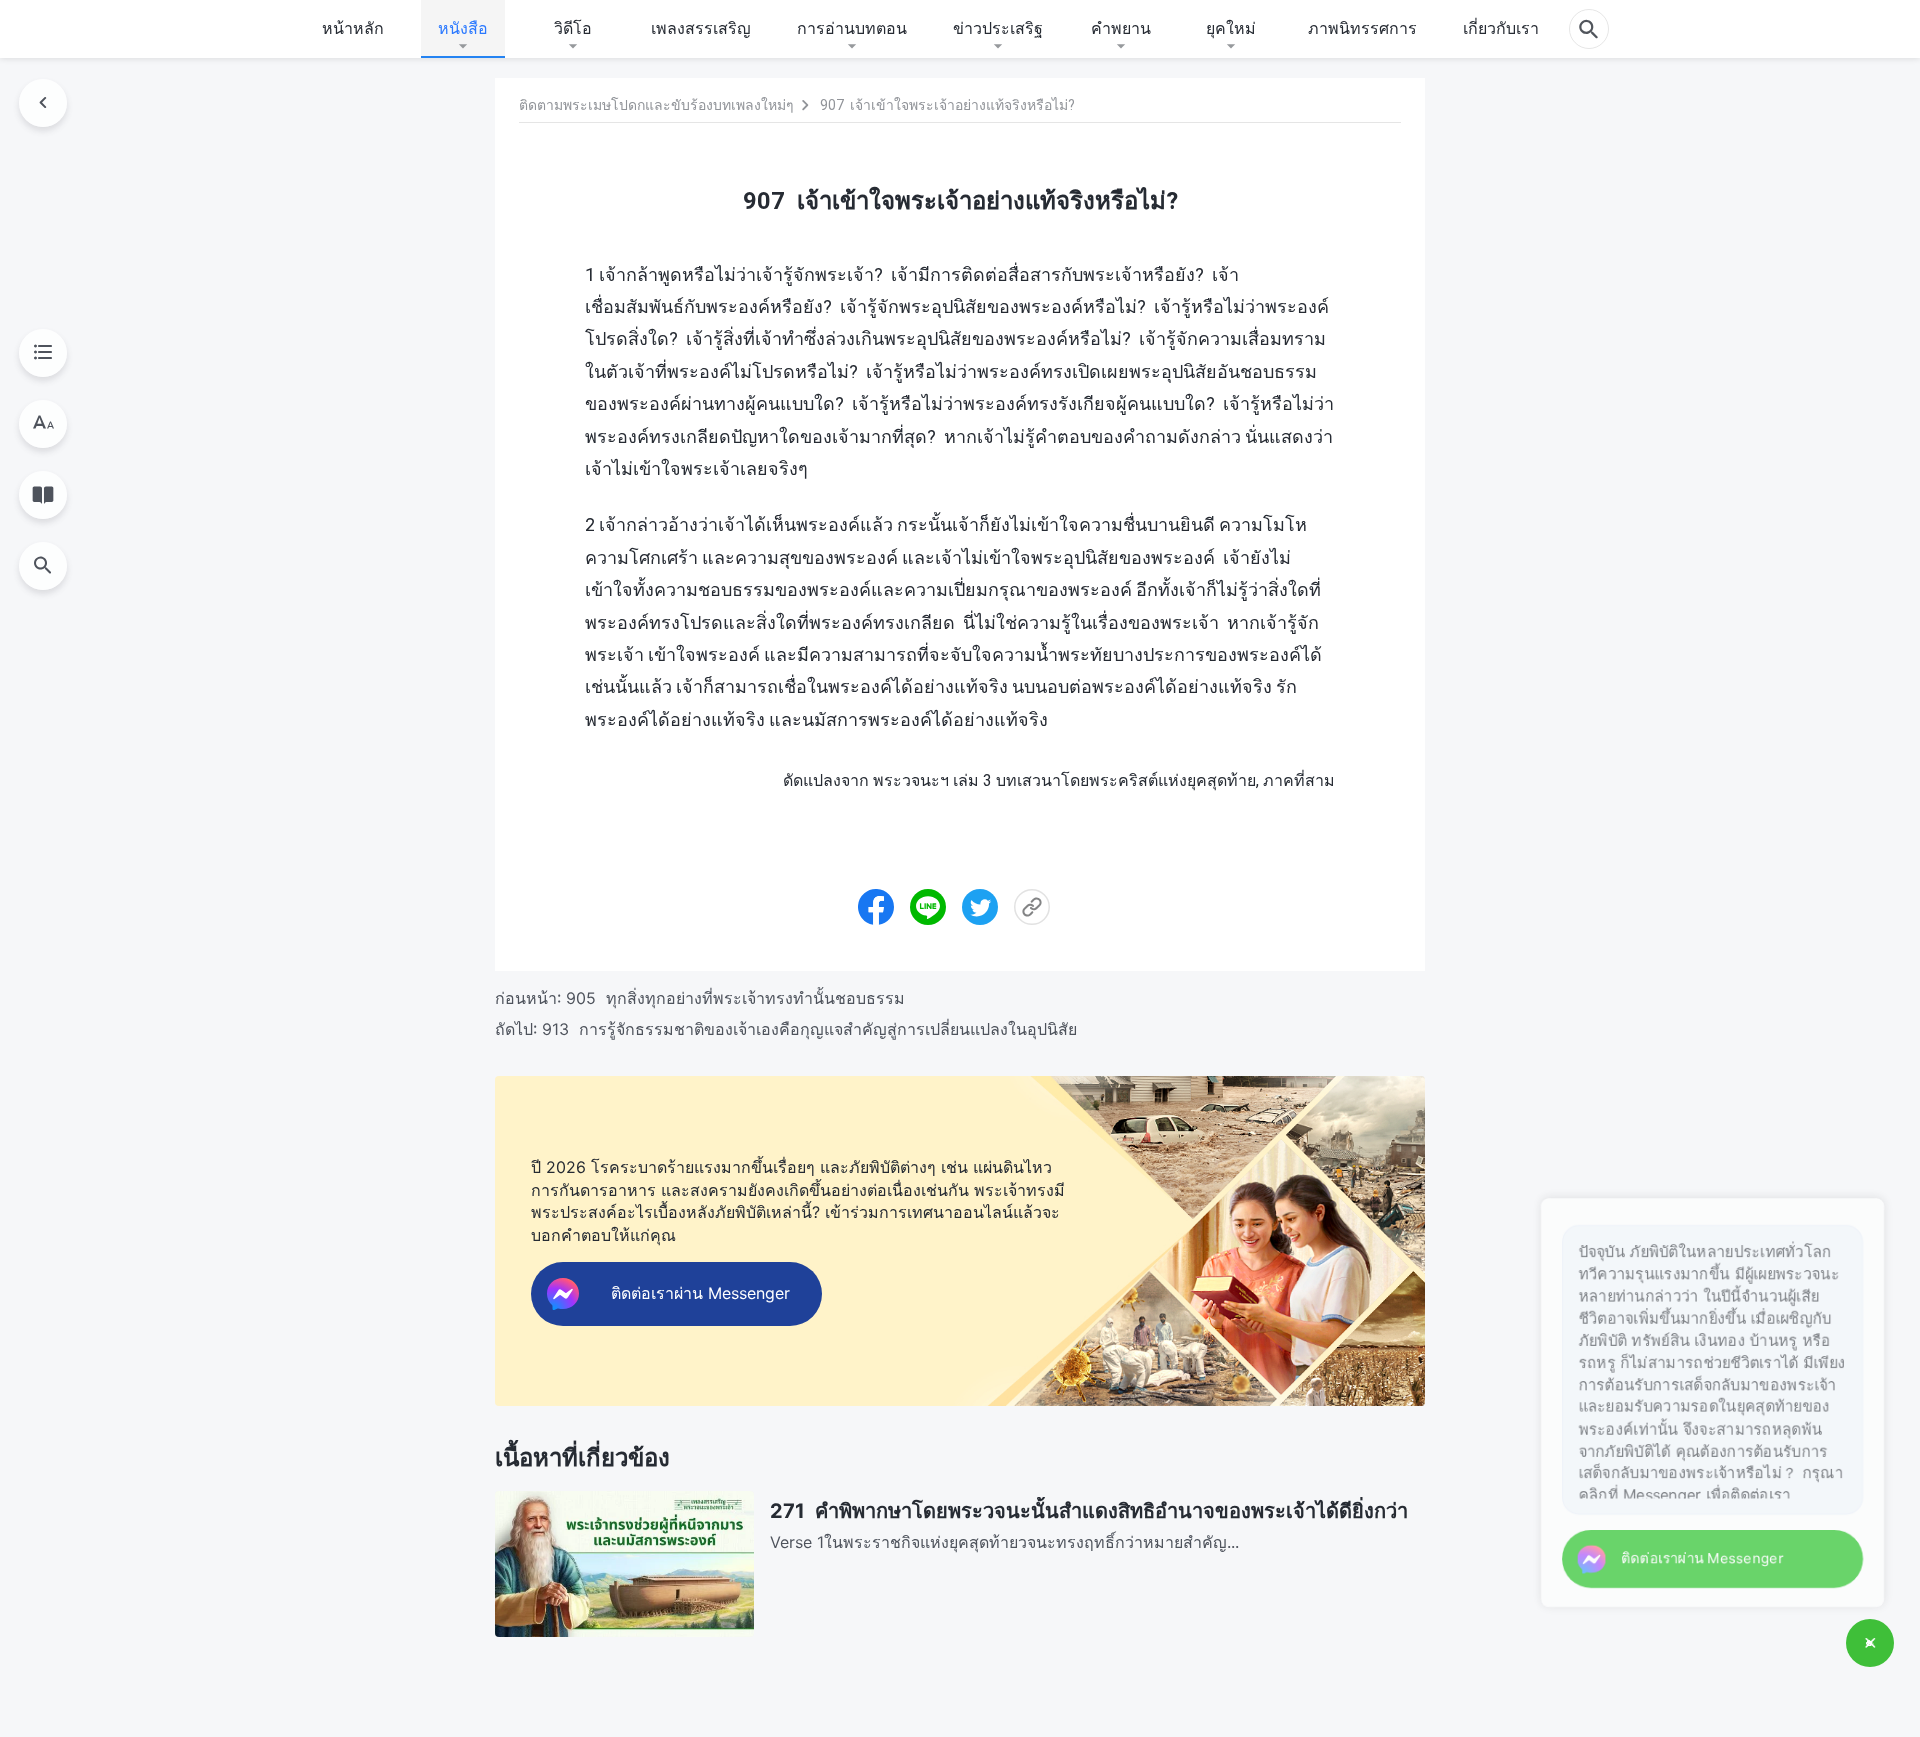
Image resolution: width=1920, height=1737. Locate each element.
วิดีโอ (573, 28)
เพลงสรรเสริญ (701, 28)
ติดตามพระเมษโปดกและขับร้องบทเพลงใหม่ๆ (656, 105)
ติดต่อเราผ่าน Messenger (1687, 1555)
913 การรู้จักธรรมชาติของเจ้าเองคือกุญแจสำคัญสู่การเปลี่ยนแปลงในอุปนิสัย (809, 1029)
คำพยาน (1121, 28)
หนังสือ (463, 28)
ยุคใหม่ (1231, 28)
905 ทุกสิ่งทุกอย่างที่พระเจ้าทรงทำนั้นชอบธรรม (735, 998)
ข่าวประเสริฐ (998, 28)
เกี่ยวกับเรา (1501, 28)
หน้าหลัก (353, 28)
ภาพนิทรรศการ (1362, 28)
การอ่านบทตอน (852, 28)
